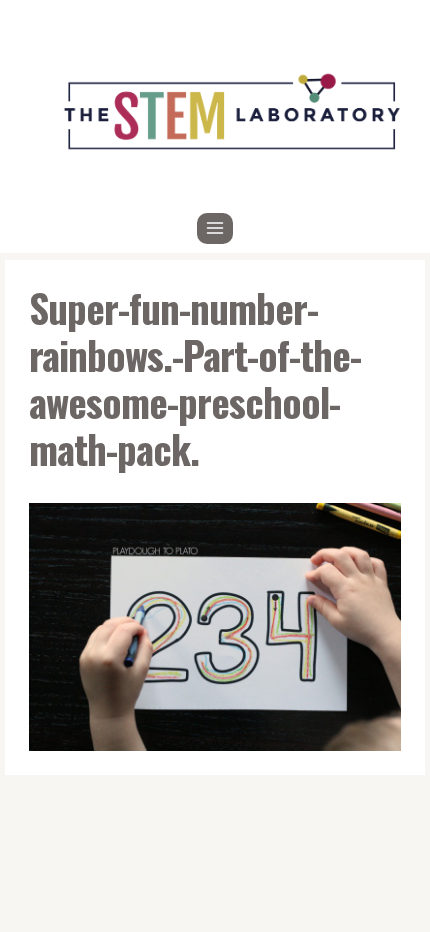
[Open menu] (215, 228)
